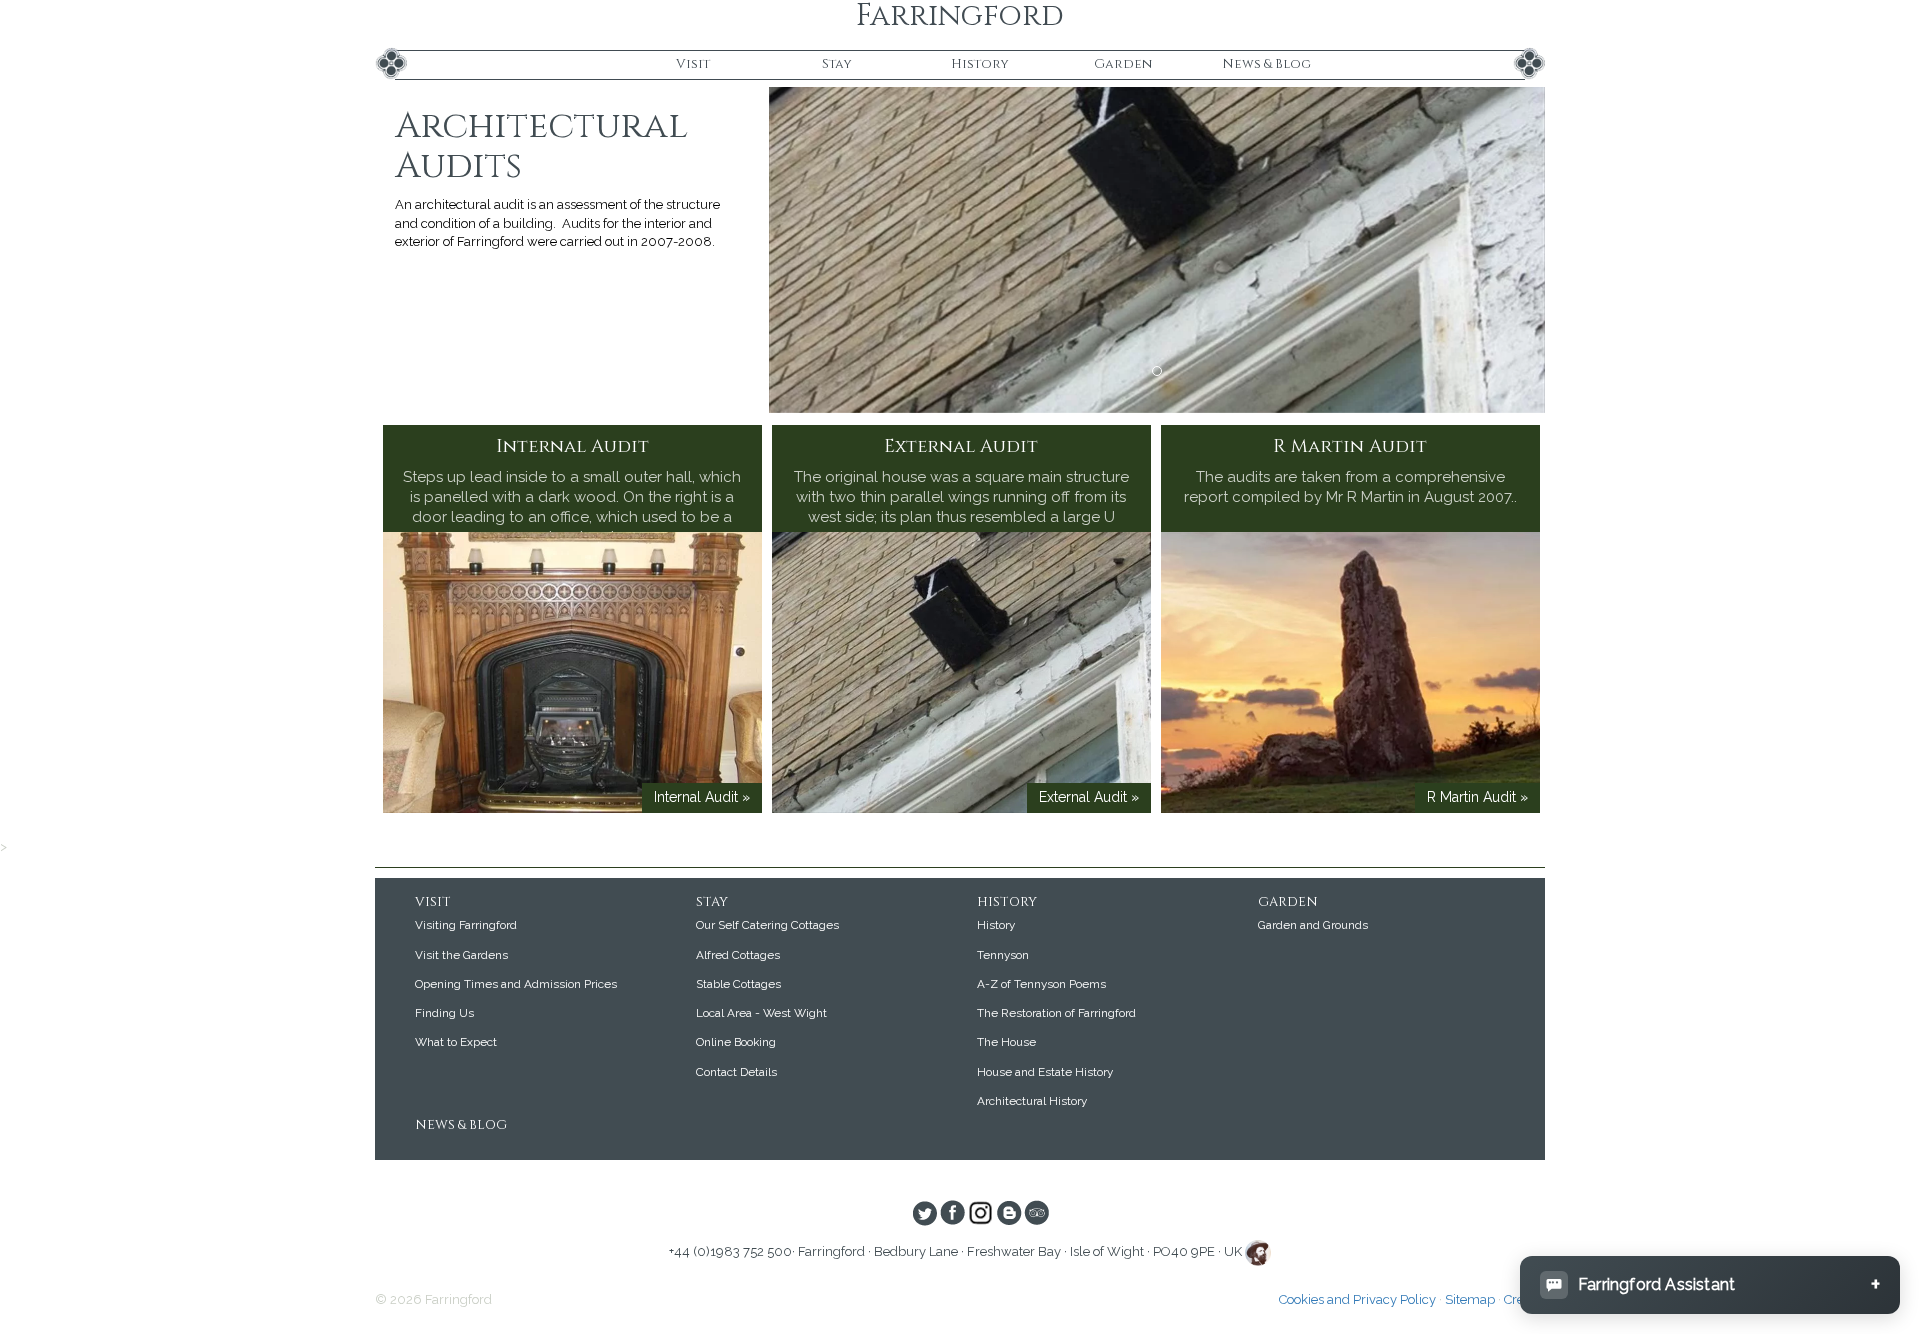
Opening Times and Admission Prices (516, 984)
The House (1006, 1042)
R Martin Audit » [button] (1477, 797)
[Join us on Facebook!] (952, 1215)
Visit (693, 64)
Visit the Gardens (461, 955)
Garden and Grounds (1313, 925)
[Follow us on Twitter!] (924, 1215)
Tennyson (1003, 955)
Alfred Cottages (738, 955)
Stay (837, 64)
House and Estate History (1045, 1072)
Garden (1123, 64)
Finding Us (444, 1013)
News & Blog (1266, 64)
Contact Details (736, 1072)
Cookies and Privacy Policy (1357, 1299)
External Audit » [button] (1089, 797)
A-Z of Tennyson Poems (1041, 984)
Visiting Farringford (466, 925)
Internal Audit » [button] (702, 797)
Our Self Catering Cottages (767, 925)
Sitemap (1470, 1299)
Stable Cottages (738, 984)
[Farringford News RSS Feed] (1008, 1215)
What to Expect (456, 1042)
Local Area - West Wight (761, 1013)
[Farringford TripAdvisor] (1036, 1215)
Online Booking (736, 1042)
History (980, 64)
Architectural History (1032, 1101)
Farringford (960, 16)
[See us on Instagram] (980, 1215)
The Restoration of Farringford (1056, 1013)
